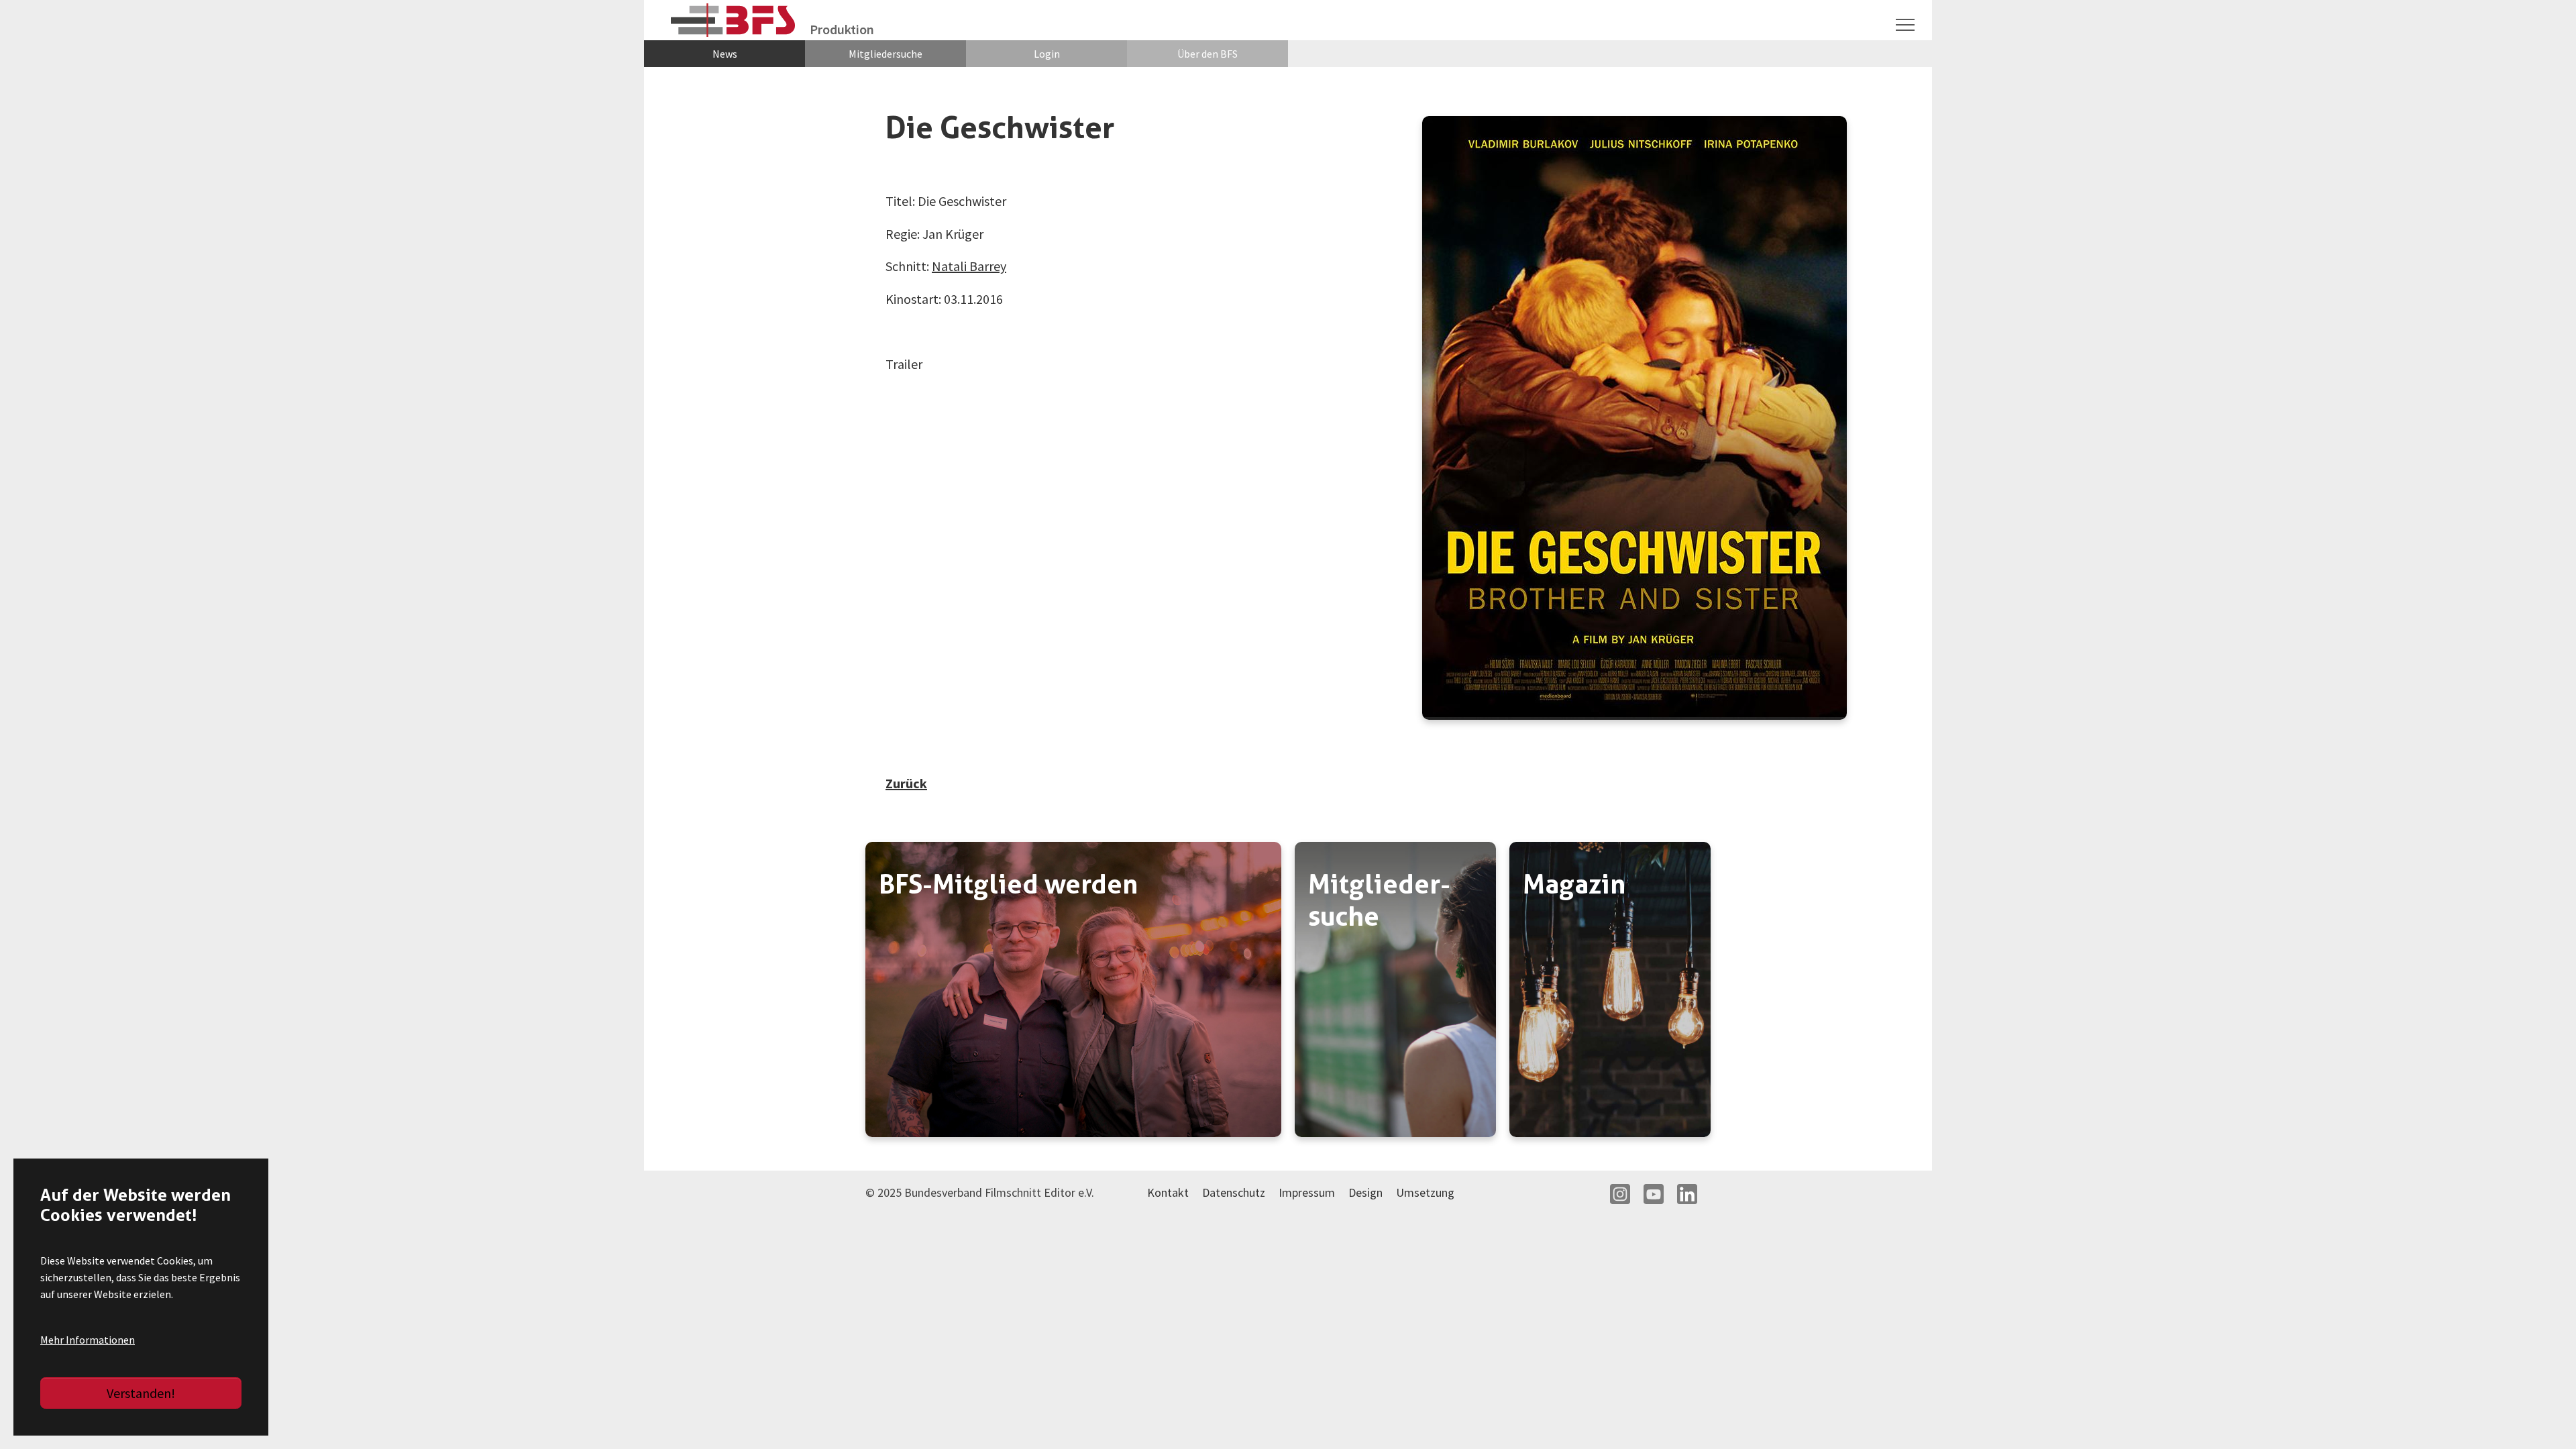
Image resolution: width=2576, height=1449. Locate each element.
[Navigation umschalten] (1905, 25)
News (725, 54)
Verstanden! (141, 1393)
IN (1620, 1194)
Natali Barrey (969, 266)
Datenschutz (1234, 1192)
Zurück (906, 783)
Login (1047, 54)
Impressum (1307, 1192)
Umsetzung (1425, 1192)
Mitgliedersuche (885, 54)
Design (1365, 1192)
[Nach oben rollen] (2542, 1415)
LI (1687, 1194)
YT (1654, 1194)
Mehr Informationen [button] (88, 1340)
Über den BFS (1207, 54)
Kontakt (1168, 1192)
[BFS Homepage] (734, 20)
